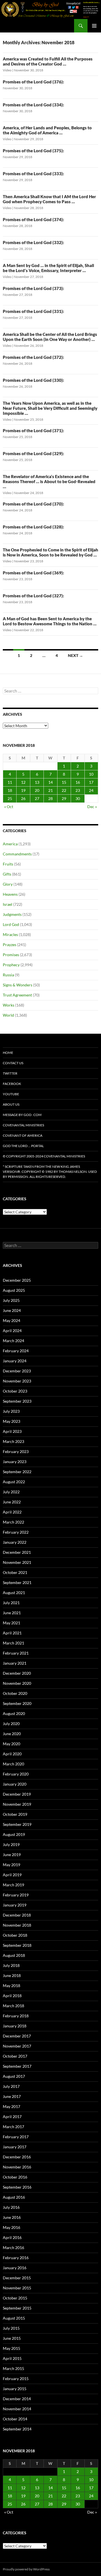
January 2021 (15, 1663)
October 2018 (15, 1935)
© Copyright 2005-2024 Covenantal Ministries (44, 1156)
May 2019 (12, 1865)
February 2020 (16, 1774)
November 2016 (17, 2167)
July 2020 (11, 1724)
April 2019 (12, 1875)
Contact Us (13, 1063)
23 (78, 790)
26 (23, 798)
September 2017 (17, 2066)
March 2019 (13, 1885)
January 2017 (15, 2147)
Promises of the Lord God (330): (33, 380)
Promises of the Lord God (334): (33, 105)
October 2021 (15, 1572)
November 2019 (17, 1804)
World (8, 1015)
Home (8, 1053)
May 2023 (12, 1421)
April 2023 (12, 1431)
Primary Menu (94, 26)
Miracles (10, 934)
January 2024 (15, 1361)
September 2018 (17, 1945)
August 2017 (14, 2076)
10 (91, 774)
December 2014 (17, 2399)
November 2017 (17, 2046)
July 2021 (11, 1603)
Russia (8, 975)
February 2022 (16, 1532)
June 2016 (12, 2217)
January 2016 (15, 2268)
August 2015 (14, 2318)
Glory (8, 884)
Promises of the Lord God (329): (33, 453)
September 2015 (17, 2308)
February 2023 (16, 1451)
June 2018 (12, 1975)
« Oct (9, 807)
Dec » (92, 807)
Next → (75, 655)
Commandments (17, 854)
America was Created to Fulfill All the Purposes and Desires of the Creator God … (48, 61)
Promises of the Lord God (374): (33, 219)
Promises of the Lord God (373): (33, 288)
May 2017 (12, 2106)
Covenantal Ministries (23, 1125)
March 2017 (13, 2127)
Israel (8, 904)
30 (78, 798)
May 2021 (12, 1623)
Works (9, 1005)
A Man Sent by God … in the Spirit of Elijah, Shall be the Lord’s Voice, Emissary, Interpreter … (48, 268)
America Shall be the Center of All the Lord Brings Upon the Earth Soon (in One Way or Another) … (50, 337)
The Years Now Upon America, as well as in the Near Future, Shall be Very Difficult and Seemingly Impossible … (50, 408)
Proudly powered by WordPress (26, 2569)
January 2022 (15, 1542)
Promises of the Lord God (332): (33, 242)
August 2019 (14, 1834)
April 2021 (12, 1633)
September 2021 (17, 1582)
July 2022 (11, 1492)
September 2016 (17, 2187)
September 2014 (17, 2429)
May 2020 (12, 1744)
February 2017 (16, 2137)
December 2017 (17, 2036)
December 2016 (17, 2157)
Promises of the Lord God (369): (33, 573)
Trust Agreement (17, 995)
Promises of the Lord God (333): (33, 174)
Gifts (7, 874)
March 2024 (13, 1341)
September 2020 (17, 1703)
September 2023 (17, 1401)
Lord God (11, 924)
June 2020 (12, 1734)
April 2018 (12, 1996)
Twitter (10, 1073)
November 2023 (17, 1381)
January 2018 (15, 2026)
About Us (11, 1104)
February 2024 (16, 1351)
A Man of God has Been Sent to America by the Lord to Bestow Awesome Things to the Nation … (50, 621)
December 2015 (17, 2278)
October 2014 (15, 2419)
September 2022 (17, 1472)
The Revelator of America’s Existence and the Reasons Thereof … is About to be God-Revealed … (49, 481)
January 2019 (15, 1905)
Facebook (12, 1084)
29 (64, 798)
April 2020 (12, 1754)
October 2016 (15, 2177)
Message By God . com (22, 1115)
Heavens (10, 894)
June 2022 (12, 1502)
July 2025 (11, 1300)
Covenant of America (23, 1135)
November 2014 (17, 2409)
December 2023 (17, 1371)
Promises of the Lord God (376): (33, 82)
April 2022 (12, 1512)
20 (37, 790)
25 (10, 798)
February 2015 (16, 2379)
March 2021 (13, 1643)
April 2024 (12, 1331)
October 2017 (15, 2056)
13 (37, 782)
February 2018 (16, 2016)
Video (7, 70)
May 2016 (12, 2227)
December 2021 (17, 1552)
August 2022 (14, 1482)
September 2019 (17, 1824)
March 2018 (13, 2006)
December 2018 (17, 1915)
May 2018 (12, 1986)
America (10, 844)
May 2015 (12, 2348)
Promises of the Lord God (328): (33, 527)
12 (23, 782)
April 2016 (12, 2237)
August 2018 (14, 1955)
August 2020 (14, 1713)
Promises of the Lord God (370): (33, 504)
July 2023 (11, 1411)
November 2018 (17, 1925)
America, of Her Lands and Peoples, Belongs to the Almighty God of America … (47, 130)
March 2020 (13, 1764)
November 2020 (17, 1683)
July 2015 (11, 2328)
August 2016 (14, 2197)
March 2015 (13, 2368)
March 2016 (13, 2248)
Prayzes (10, 945)
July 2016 (11, 2207)
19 (23, 790)
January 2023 (15, 1462)
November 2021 (17, 1562)
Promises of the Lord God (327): (33, 596)
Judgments (12, 914)
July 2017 (11, 2086)
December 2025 (17, 1280)
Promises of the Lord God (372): (33, 357)
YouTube (11, 1094)
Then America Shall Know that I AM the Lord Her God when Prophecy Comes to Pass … (49, 199)
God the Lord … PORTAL (23, 1146)
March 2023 (13, 1441)
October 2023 (15, 1391)
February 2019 (16, 1895)
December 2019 (17, 1794)
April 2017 (12, 2117)
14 (50, 782)
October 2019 (15, 1814)
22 (64, 790)
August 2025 (14, 1290)
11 (10, 782)
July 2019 (11, 1844)
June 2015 (12, 2338)
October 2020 (15, 1693)
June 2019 (12, 1855)
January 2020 (15, 1784)
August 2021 (14, 1593)
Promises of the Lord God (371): (33, 430)
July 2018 (11, 1965)
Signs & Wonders (18, 985)
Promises (11, 955)
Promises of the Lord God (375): (33, 151)
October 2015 (15, 2298)
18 (10, 790)
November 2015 (17, 2288)
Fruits (8, 864)
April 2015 (12, 2358)
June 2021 (12, 1613)
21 (50, 790)
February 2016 (16, 2258)
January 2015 (15, 2389)
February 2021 (16, 1653)
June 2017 (12, 2096)
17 (91, 782)
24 (91, 790)
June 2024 (12, 1310)
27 (37, 798)
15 (64, 782)
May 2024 (12, 1320)
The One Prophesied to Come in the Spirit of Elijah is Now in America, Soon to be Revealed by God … (50, 552)
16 (78, 782)
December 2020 (17, 1673)
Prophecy (11, 965)
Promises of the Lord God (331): (33, 311)
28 (50, 798)
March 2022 (13, 1522)
